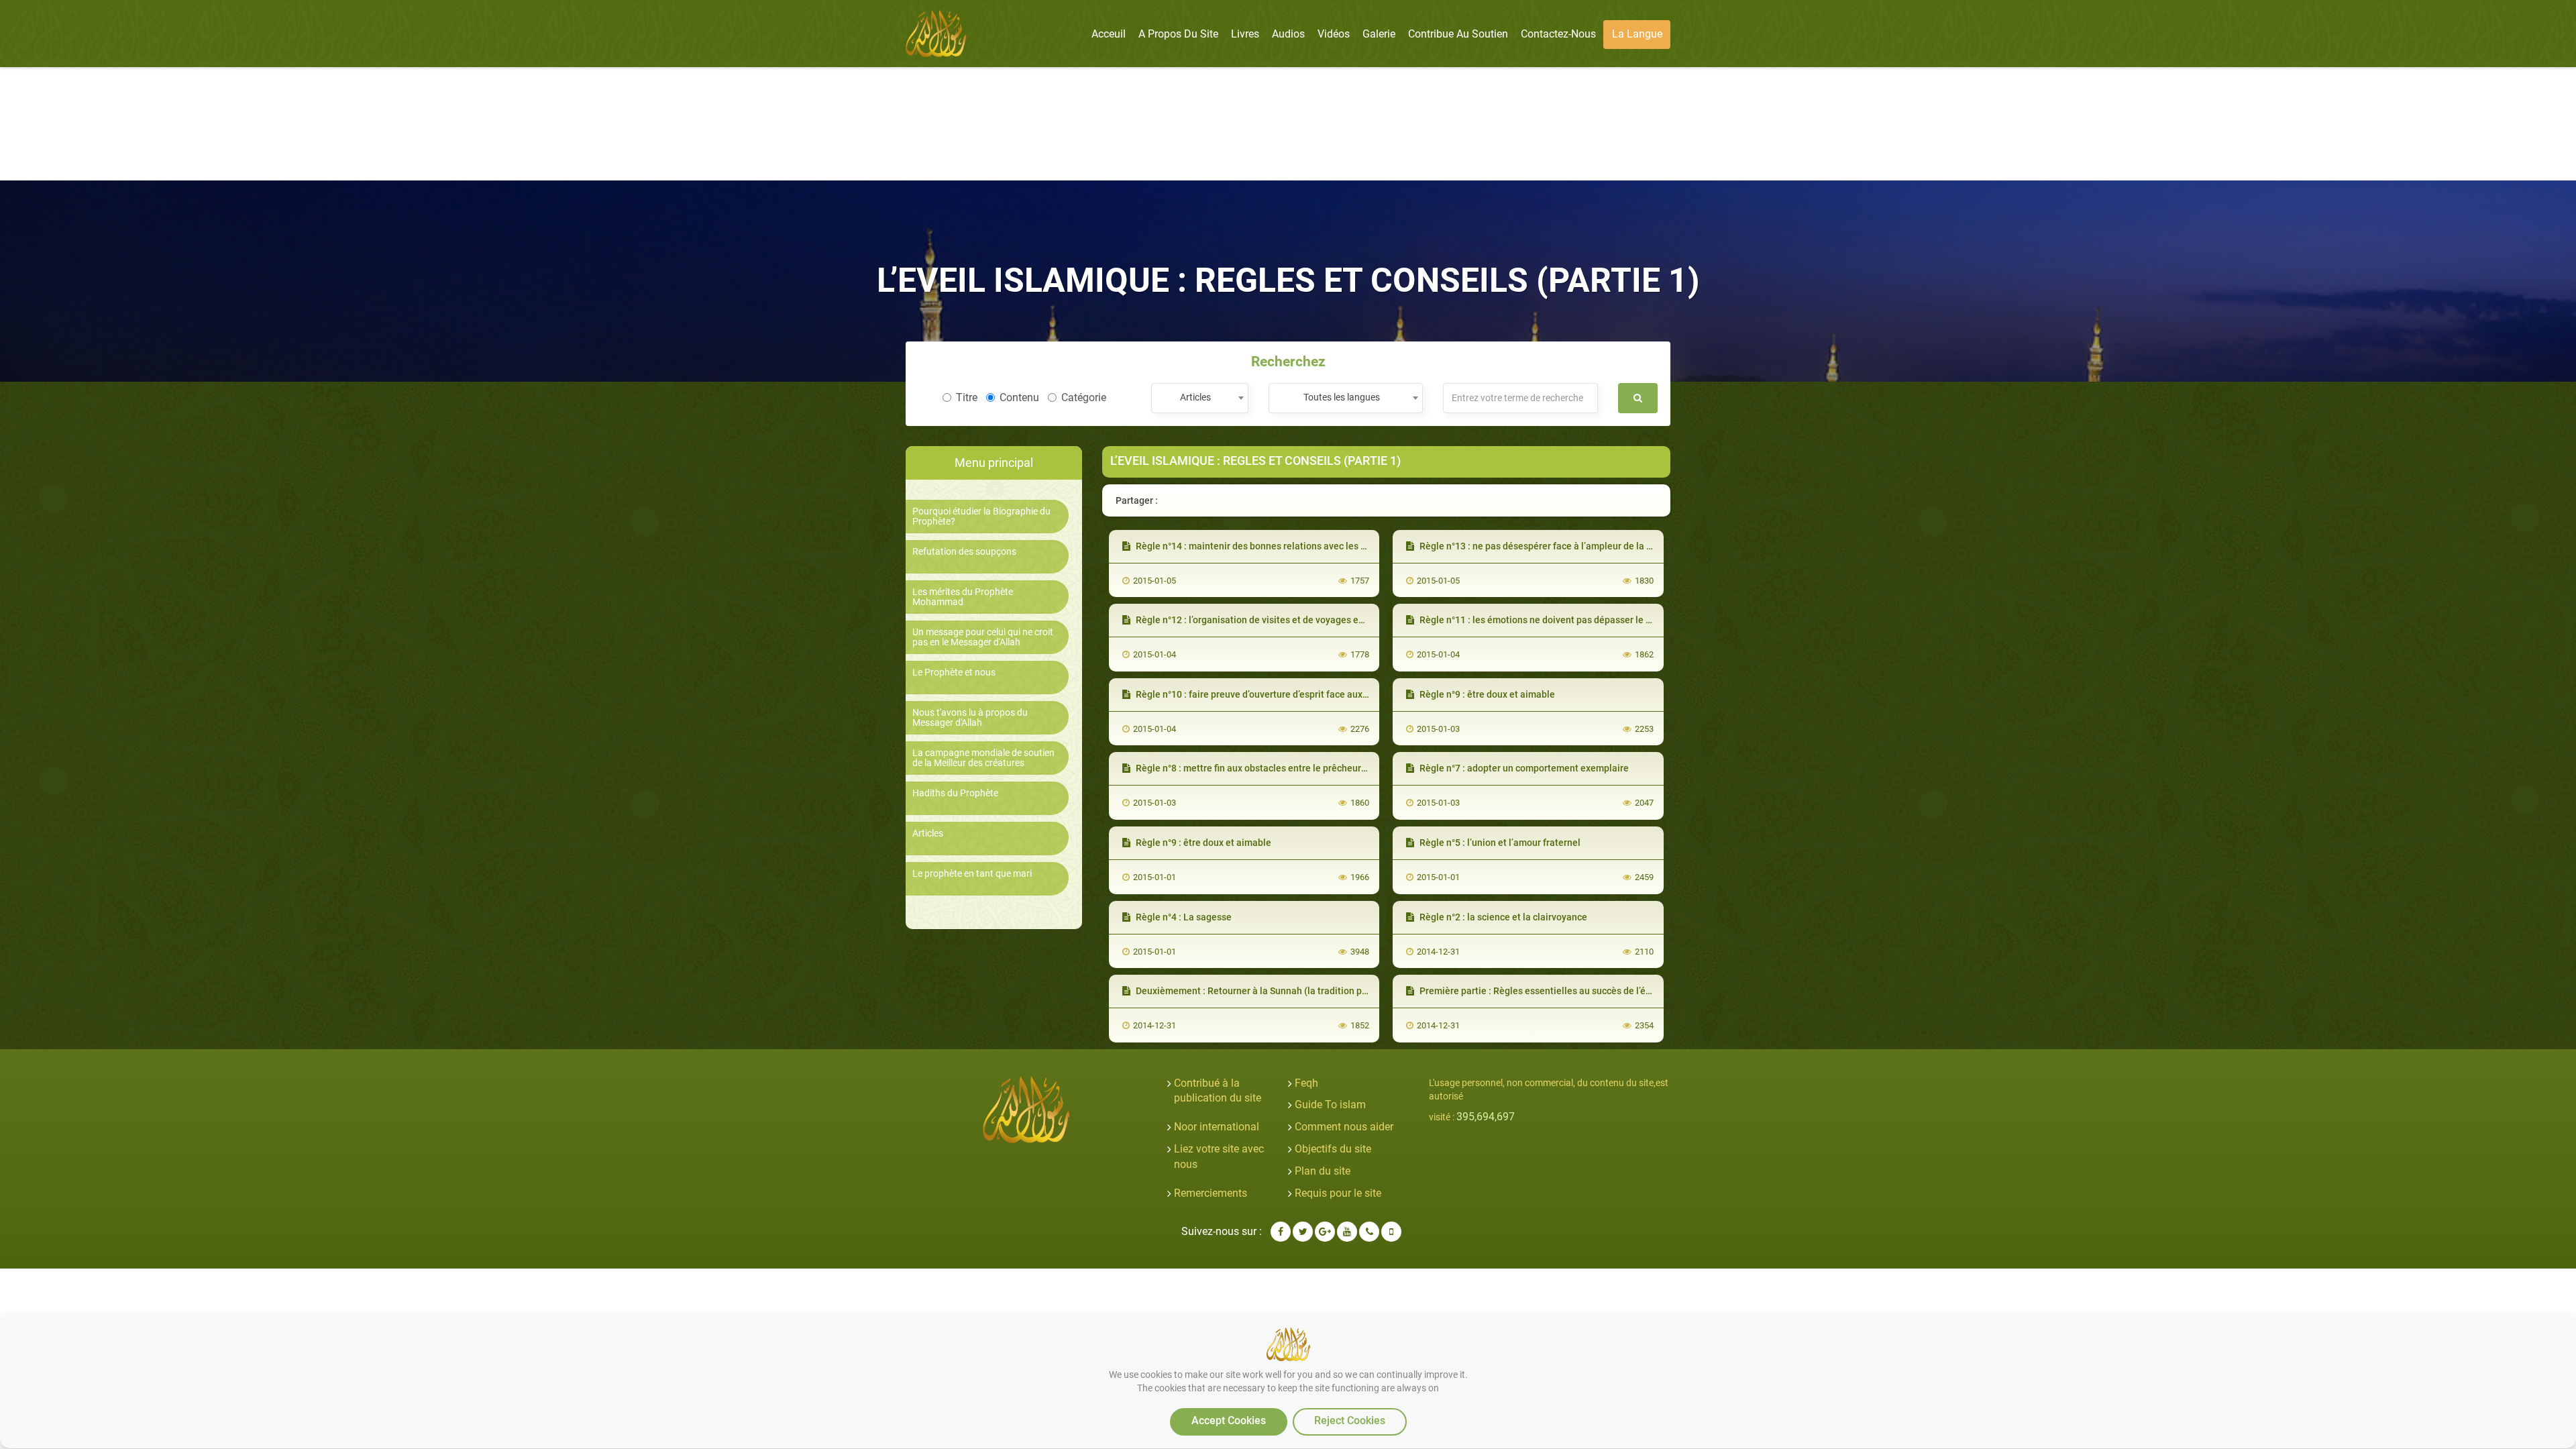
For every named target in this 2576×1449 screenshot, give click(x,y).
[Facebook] (1281, 1232)
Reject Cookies (1350, 1420)
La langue (1637, 34)
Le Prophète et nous (954, 673)
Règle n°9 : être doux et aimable (1486, 694)
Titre (967, 397)
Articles (928, 834)
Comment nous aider (1344, 1127)
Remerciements (1211, 1193)
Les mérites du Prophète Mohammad (963, 597)
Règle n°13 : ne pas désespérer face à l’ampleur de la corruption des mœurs (1579, 546)
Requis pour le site (1338, 1193)
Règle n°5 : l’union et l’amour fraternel (1499, 843)
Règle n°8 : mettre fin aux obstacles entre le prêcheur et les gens (1272, 768)
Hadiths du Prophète (955, 793)
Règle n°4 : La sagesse (1183, 917)
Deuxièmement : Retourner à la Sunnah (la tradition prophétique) (1273, 991)
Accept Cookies (1229, 1420)
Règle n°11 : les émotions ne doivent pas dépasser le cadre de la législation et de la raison (1610, 620)
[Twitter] (1303, 1232)
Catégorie (1084, 397)
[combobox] (1200, 398)
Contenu (1019, 397)
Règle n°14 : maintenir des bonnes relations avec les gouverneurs (1274, 546)
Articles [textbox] (1195, 397)
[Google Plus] (1325, 1232)
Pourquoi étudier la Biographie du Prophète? (981, 517)
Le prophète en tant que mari (972, 874)
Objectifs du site (1333, 1149)
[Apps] (1391, 1232)
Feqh (1306, 1083)
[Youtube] (1347, 1232)
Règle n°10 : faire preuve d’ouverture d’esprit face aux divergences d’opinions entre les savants (1336, 694)
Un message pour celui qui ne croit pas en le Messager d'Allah (983, 637)
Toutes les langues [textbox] (1342, 397)
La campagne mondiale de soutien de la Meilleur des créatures (983, 758)
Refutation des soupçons (964, 552)
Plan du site (1323, 1171)
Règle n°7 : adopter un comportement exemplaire (1523, 768)
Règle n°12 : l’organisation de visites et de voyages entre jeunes (1270, 620)
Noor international (1217, 1127)
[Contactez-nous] (1369, 1232)
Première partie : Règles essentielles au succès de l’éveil (1539, 991)
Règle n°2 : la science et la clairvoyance (1502, 917)
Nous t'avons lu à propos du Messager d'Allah (970, 718)
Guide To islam (1330, 1105)
